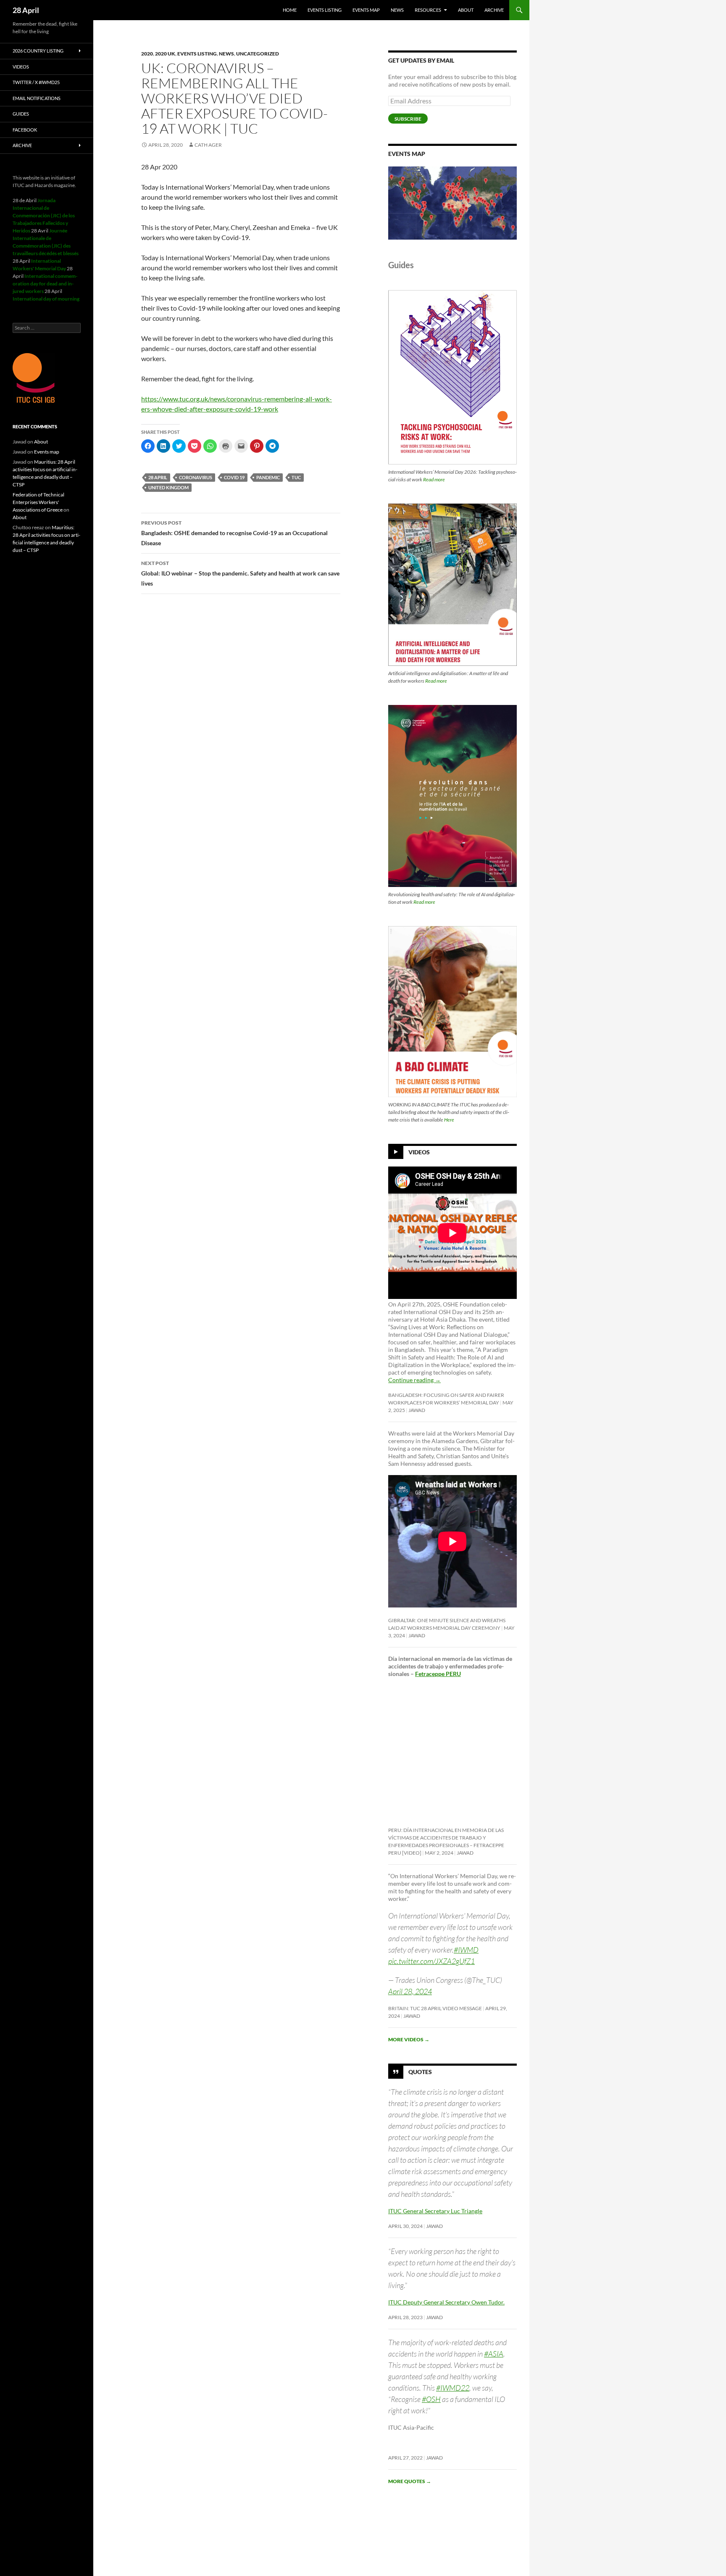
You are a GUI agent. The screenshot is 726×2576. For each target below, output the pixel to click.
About (466, 10)
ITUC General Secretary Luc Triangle (435, 2211)
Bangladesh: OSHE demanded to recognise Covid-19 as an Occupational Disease (234, 533)
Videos (419, 1152)
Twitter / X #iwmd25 (36, 82)
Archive (494, 10)
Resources (428, 10)
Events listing (325, 10)
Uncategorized (258, 54)
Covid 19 (234, 477)
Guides (21, 114)
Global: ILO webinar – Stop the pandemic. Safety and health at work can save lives (240, 573)
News (397, 10)
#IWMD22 (453, 2388)
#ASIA (494, 2354)
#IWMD (466, 1950)
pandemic (268, 477)
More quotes (410, 2481)
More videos (409, 2039)
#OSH (431, 2399)
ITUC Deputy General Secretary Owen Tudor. (446, 2302)
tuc (296, 477)
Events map (366, 10)
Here (449, 1120)
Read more (434, 479)
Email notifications (37, 98)
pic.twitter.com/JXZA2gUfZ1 (431, 1961)
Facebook (25, 130)
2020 (147, 54)
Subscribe (408, 119)
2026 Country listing (38, 51)
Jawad (417, 1410)
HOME (290, 10)
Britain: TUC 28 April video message (435, 2008)
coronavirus (196, 477)
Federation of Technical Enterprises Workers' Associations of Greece (38, 502)
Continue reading (414, 1380)
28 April (26, 10)
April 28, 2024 (410, 1991)
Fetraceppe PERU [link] (438, 1674)
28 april (158, 477)
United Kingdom (168, 487)
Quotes (420, 2072)
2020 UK (165, 54)
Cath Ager (208, 145)
